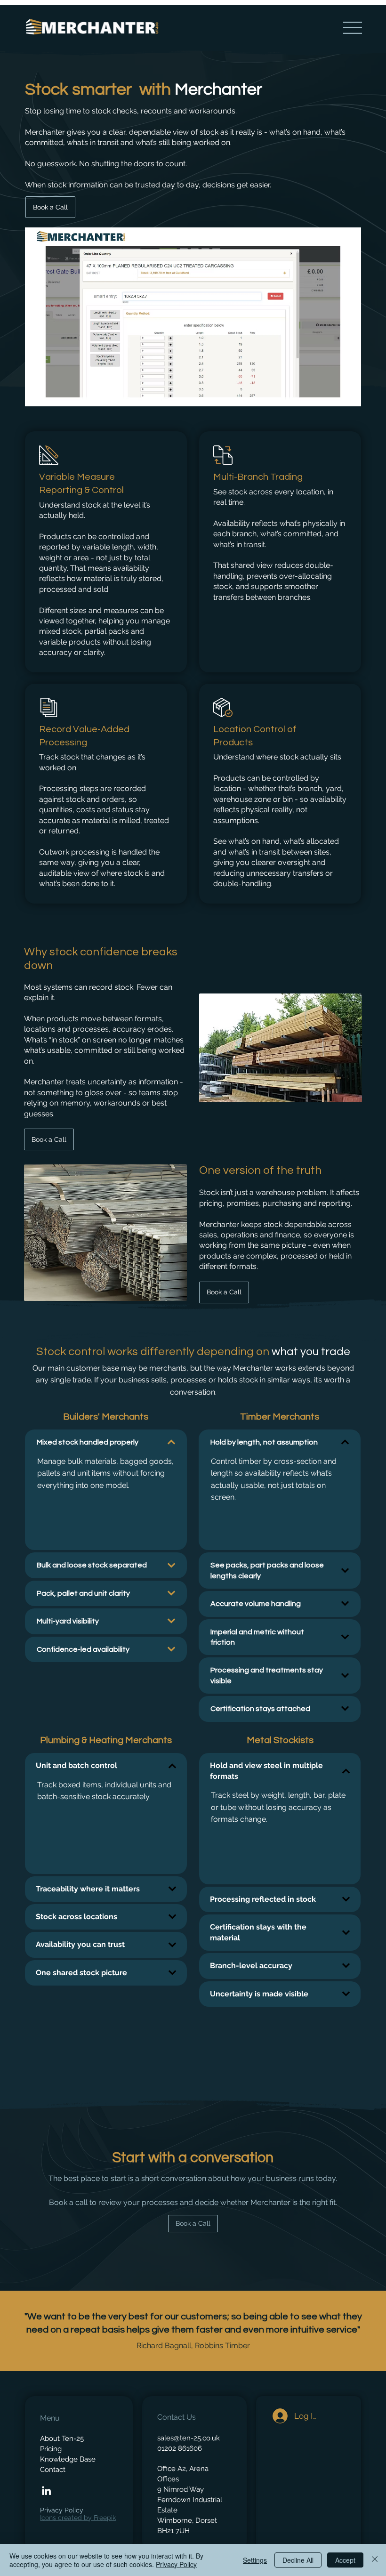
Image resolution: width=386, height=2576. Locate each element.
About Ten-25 (62, 2438)
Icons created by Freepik (78, 2518)
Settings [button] (255, 2560)
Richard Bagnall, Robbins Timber (193, 2346)
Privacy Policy (62, 2510)
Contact (53, 2469)
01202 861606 (180, 2448)
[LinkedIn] (46, 2491)
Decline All (298, 2560)
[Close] (375, 2560)
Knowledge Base (68, 2459)
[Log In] (278, 2416)
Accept (345, 2560)
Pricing (51, 2449)
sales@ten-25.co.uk (189, 2438)
